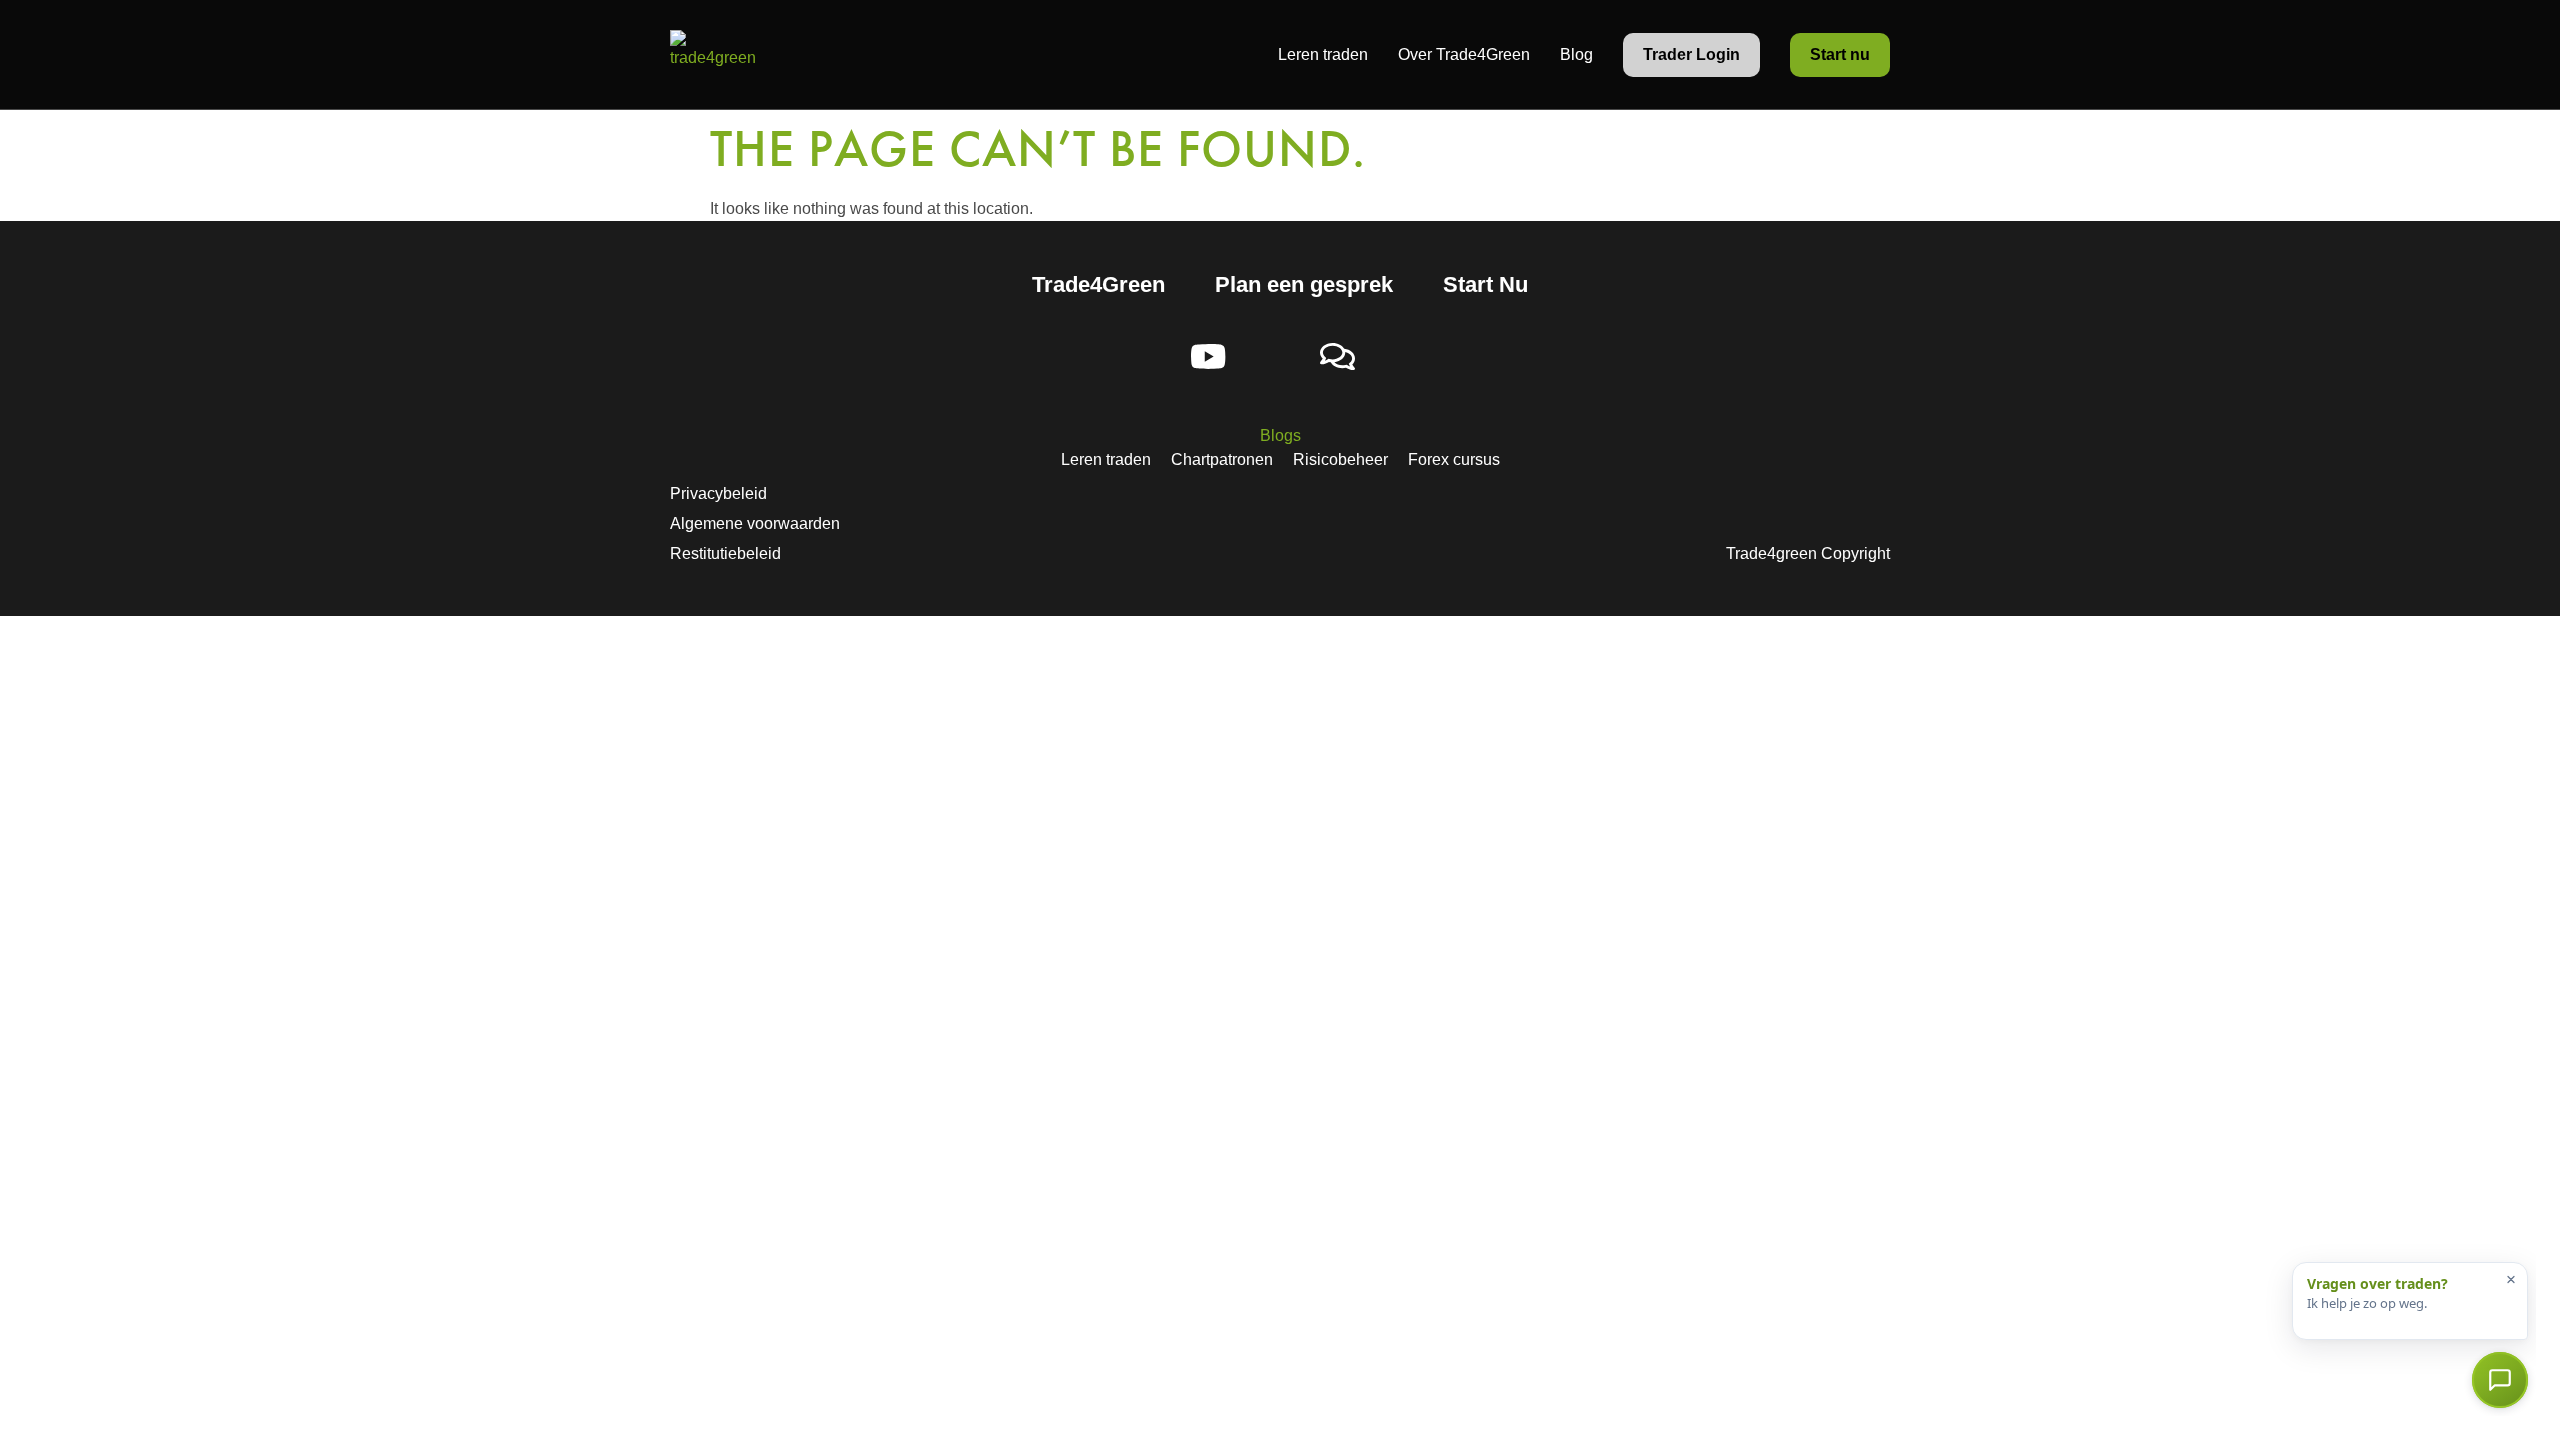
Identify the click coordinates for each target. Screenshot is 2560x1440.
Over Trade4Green (1464, 54)
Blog (1576, 54)
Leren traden (1323, 54)
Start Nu (1485, 284)
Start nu (1840, 54)
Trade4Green (1098, 284)
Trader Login (1691, 54)
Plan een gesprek (1304, 284)
